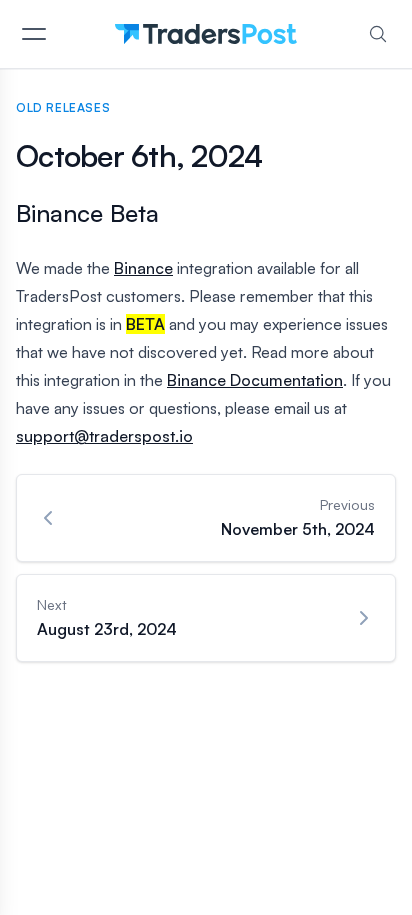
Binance (143, 268)
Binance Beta (87, 213)
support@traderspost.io (104, 436)
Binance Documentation (255, 380)
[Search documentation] (378, 34)
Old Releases (63, 108)
